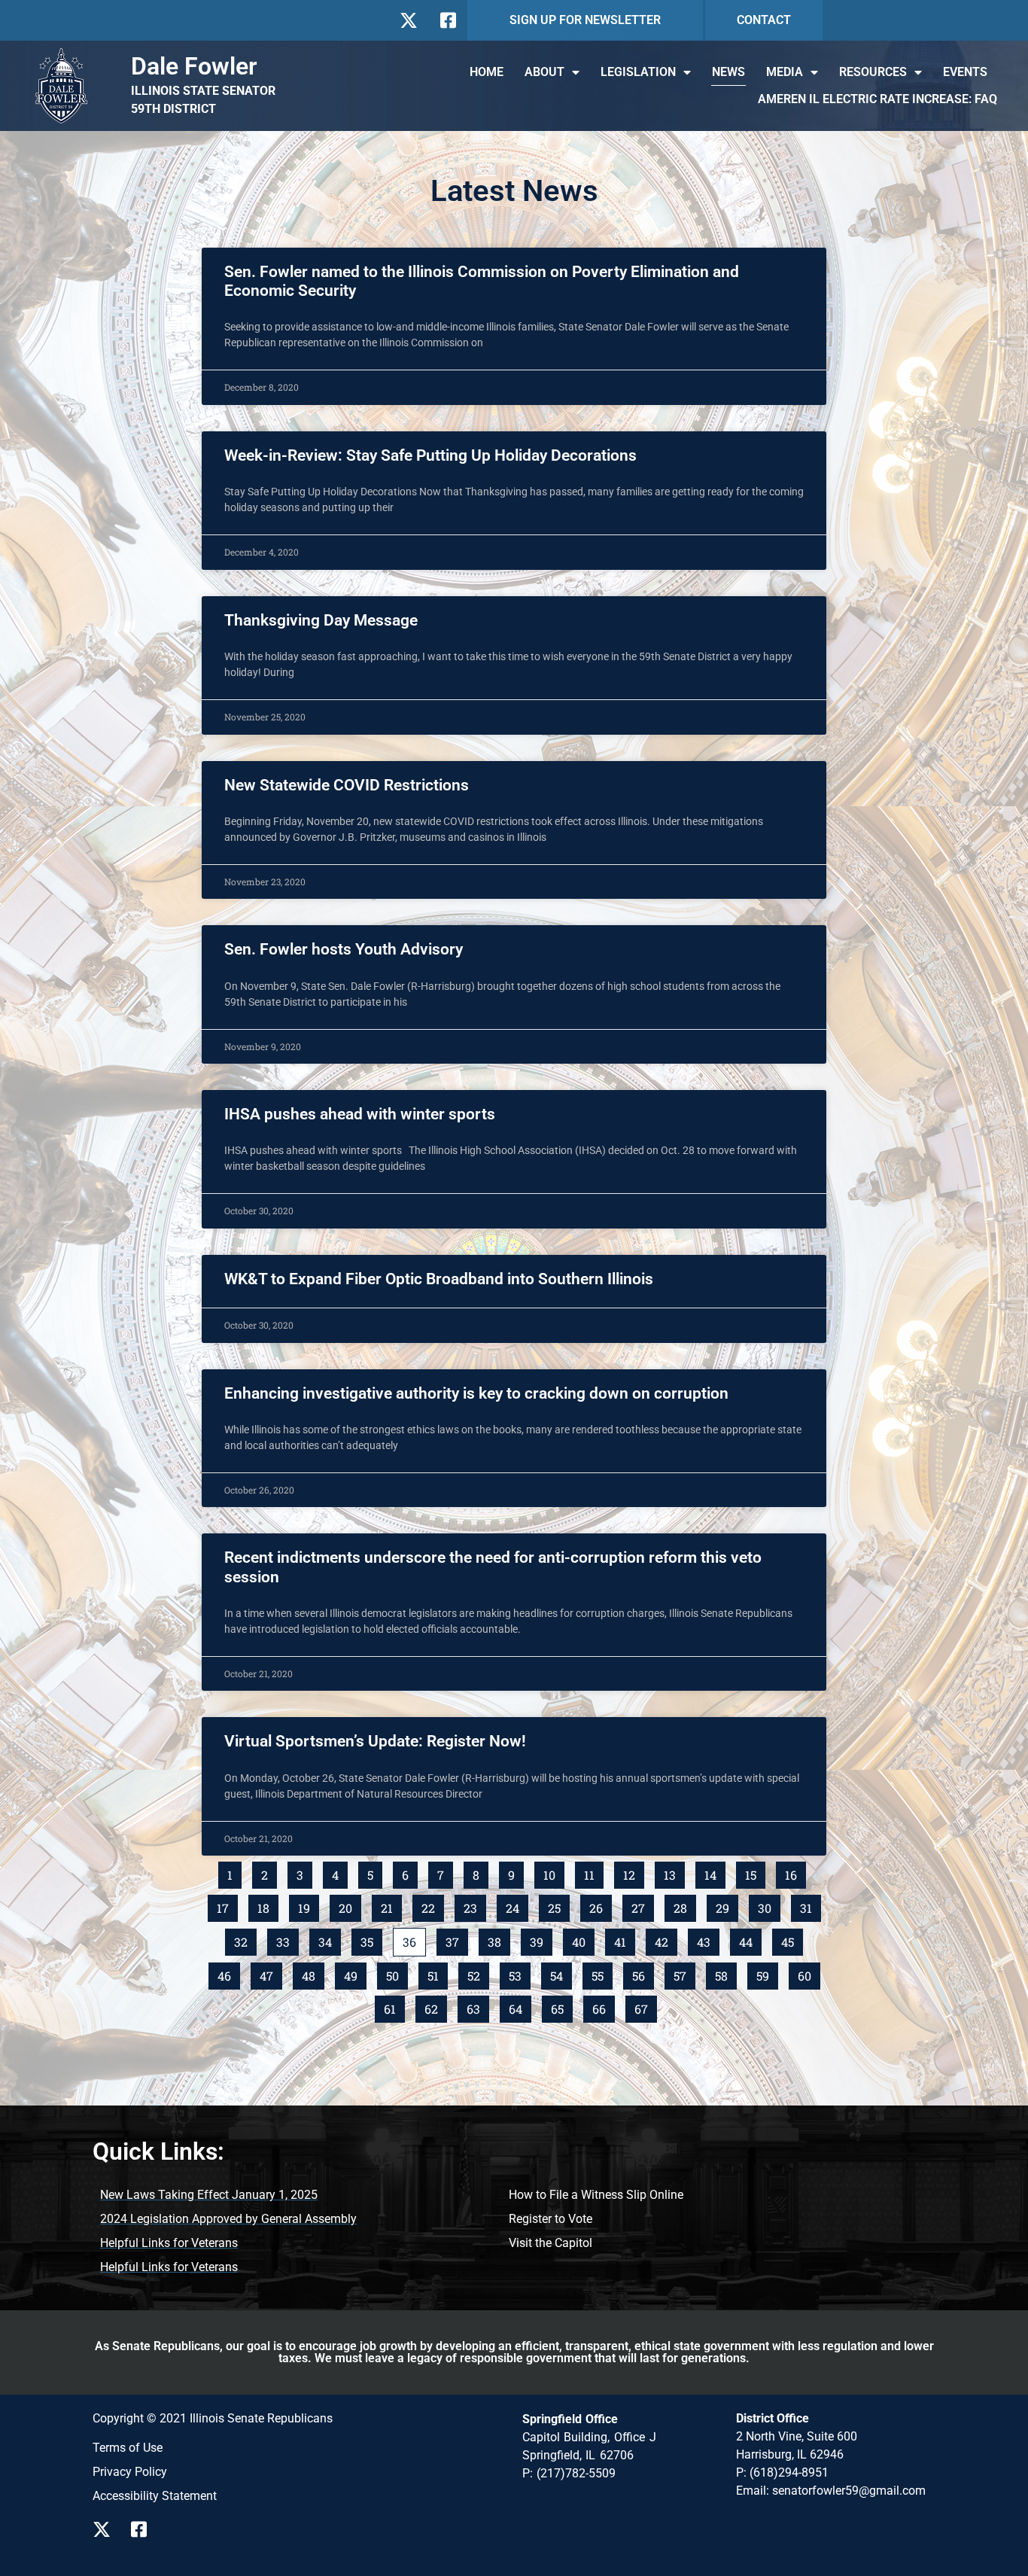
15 (755, 1872)
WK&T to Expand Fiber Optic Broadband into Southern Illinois (439, 1279)
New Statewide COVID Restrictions (347, 785)
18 (268, 1905)
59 (767, 1973)
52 (478, 1973)
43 (708, 1939)
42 (666, 1939)
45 (792, 1939)
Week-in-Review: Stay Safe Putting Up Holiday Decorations (430, 455)
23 (474, 1905)
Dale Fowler (194, 66)
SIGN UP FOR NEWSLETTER (585, 20)
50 (397, 1973)
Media (785, 72)
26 (600, 1905)
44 (750, 1939)
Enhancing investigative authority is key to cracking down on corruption (476, 1393)
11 (593, 1872)
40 (583, 1939)
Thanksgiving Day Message (321, 620)
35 (371, 1939)
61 (394, 2006)
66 (603, 2006)
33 (287, 1939)
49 (355, 1973)
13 (674, 1872)
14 (715, 1872)
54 (561, 1973)
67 (645, 2006)
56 (643, 1973)
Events (965, 72)
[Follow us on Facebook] (447, 20)
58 (725, 1973)
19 (308, 1905)
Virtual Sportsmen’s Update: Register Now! (375, 1741)
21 (391, 1905)
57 (684, 1973)
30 (769, 1905)
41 (624, 1939)
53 (519, 1973)
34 (329, 1939)
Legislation (638, 72)
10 (554, 1872)
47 (271, 1973)
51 (437, 1973)
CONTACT (764, 20)
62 (435, 2006)
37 (456, 1939)
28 (684, 1905)
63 (478, 2006)
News (728, 72)
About (544, 72)
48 (313, 1973)
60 (809, 1973)
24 (517, 1905)
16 (795, 1872)
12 (633, 1872)
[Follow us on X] (408, 20)
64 (520, 2006)
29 (727, 1905)
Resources (873, 72)
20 (350, 1905)
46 (228, 1973)
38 (499, 1939)
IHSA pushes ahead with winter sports (363, 1114)
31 (810, 1905)
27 (642, 1905)
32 (245, 1939)
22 (432, 1905)
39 (541, 1939)
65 (561, 2006)
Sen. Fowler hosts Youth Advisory (344, 949)
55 (602, 1973)
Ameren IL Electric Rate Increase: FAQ (877, 99)
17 (227, 1905)
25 (558, 1905)
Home (487, 72)
